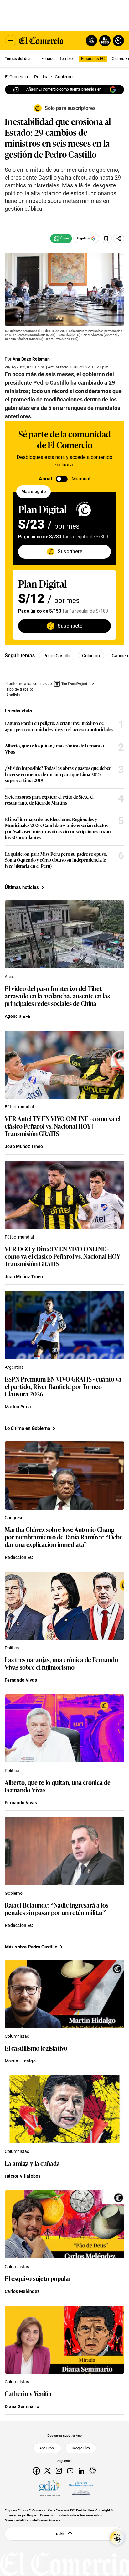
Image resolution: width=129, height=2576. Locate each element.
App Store (47, 2448)
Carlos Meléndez (22, 2291)
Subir (60, 2534)
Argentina (14, 1367)
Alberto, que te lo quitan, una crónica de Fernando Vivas (54, 749)
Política (12, 1648)
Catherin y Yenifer (28, 2393)
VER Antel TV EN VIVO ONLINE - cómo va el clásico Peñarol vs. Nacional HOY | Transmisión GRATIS (63, 1126)
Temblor (67, 59)
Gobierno (91, 656)
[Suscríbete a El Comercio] (104, 41)
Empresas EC (93, 59)
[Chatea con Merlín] (91, 41)
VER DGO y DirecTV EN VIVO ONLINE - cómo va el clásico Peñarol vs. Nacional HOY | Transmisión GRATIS (64, 1256)
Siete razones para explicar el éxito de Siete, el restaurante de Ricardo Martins (49, 800)
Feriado (48, 59)
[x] (48, 2471)
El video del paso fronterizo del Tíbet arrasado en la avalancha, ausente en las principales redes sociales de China (57, 996)
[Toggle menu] (11, 41)
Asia (9, 977)
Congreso (14, 1518)
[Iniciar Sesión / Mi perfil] (118, 41)
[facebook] (36, 2471)
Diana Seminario (22, 2406)
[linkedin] (81, 2471)
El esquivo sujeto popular (38, 2278)
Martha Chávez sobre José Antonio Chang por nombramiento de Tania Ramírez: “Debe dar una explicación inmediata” (64, 1537)
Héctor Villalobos (23, 2176)
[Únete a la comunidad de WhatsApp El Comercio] (61, 239)
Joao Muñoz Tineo (24, 1146)
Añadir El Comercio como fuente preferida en (64, 89)
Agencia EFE (18, 1016)
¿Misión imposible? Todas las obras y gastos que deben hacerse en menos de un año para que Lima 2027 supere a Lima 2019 (58, 774)
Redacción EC (19, 1557)
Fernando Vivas (21, 1680)
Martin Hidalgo (20, 2061)
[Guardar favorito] (106, 239)
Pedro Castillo (57, 656)
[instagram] (59, 2471)
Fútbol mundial (19, 1107)
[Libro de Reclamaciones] (81, 2488)
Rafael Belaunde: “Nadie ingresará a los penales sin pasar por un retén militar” (57, 1909)
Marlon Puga (18, 1407)
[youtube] (70, 2471)
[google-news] (93, 2471)
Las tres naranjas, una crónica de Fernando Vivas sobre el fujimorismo (61, 1663)
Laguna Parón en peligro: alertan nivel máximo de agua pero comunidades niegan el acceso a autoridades (59, 726)
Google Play (81, 2448)
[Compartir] (119, 239)
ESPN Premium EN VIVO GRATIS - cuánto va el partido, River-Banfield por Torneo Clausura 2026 (63, 1386)
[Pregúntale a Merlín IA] (117, 2538)
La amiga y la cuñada (32, 2163)
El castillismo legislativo (36, 2048)
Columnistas (17, 2036)
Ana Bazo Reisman (31, 359)
